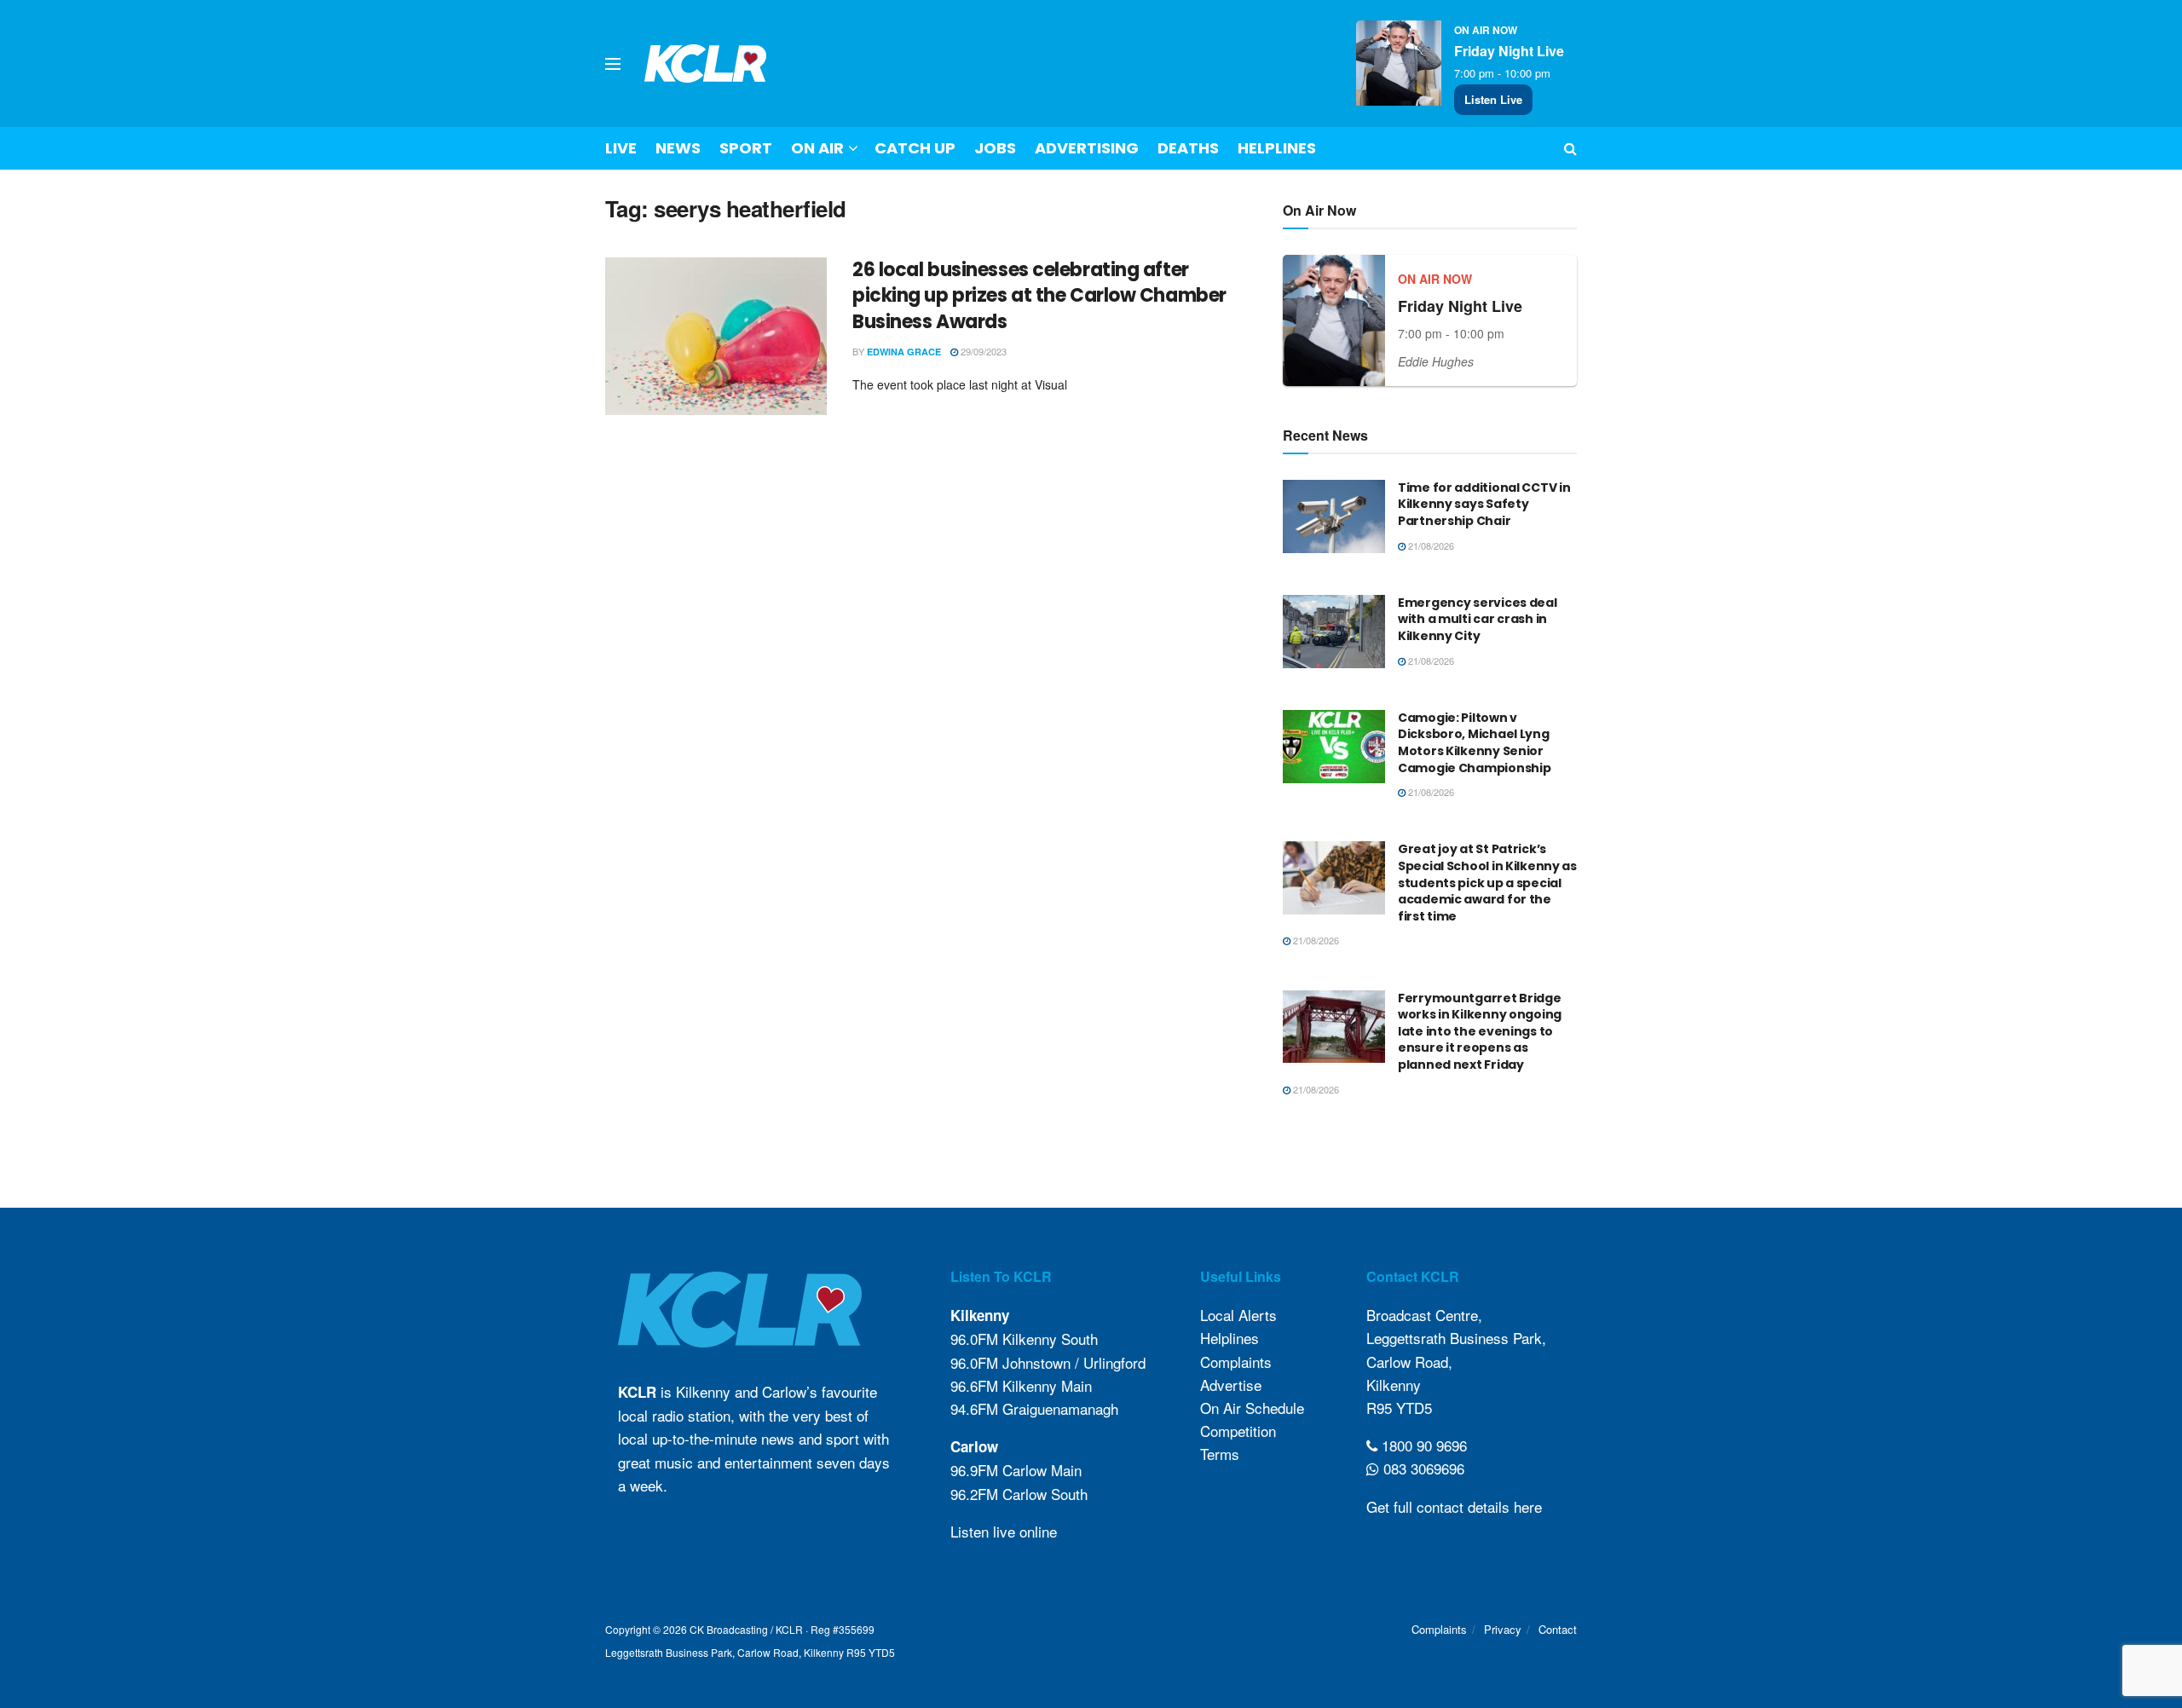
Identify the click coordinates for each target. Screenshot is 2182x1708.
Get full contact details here (1454, 1506)
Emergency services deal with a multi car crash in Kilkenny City (1478, 619)
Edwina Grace (904, 352)
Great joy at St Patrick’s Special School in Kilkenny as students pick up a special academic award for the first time (1487, 882)
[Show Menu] (613, 64)
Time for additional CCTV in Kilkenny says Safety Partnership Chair (1484, 504)
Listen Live (1493, 99)
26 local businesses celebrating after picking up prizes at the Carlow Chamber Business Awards (1039, 296)
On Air (817, 148)
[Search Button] (1570, 148)
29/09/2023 (982, 351)
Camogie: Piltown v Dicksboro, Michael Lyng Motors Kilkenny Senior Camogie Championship (1474, 743)
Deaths (1188, 148)
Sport (746, 148)
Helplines (1277, 148)
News (678, 148)
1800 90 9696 (1422, 1445)
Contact (1558, 1629)
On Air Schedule (1252, 1408)
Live (621, 148)
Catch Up (915, 148)
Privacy (1503, 1629)
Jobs (995, 148)
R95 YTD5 (1399, 1408)
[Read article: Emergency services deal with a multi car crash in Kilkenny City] (1334, 632)
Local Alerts (1238, 1315)
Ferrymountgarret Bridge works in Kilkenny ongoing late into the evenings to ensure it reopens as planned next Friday (1480, 1031)
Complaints (1236, 1362)
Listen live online (1004, 1531)
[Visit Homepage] (706, 63)
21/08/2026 (1430, 545)
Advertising (1087, 148)
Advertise (1231, 1385)
